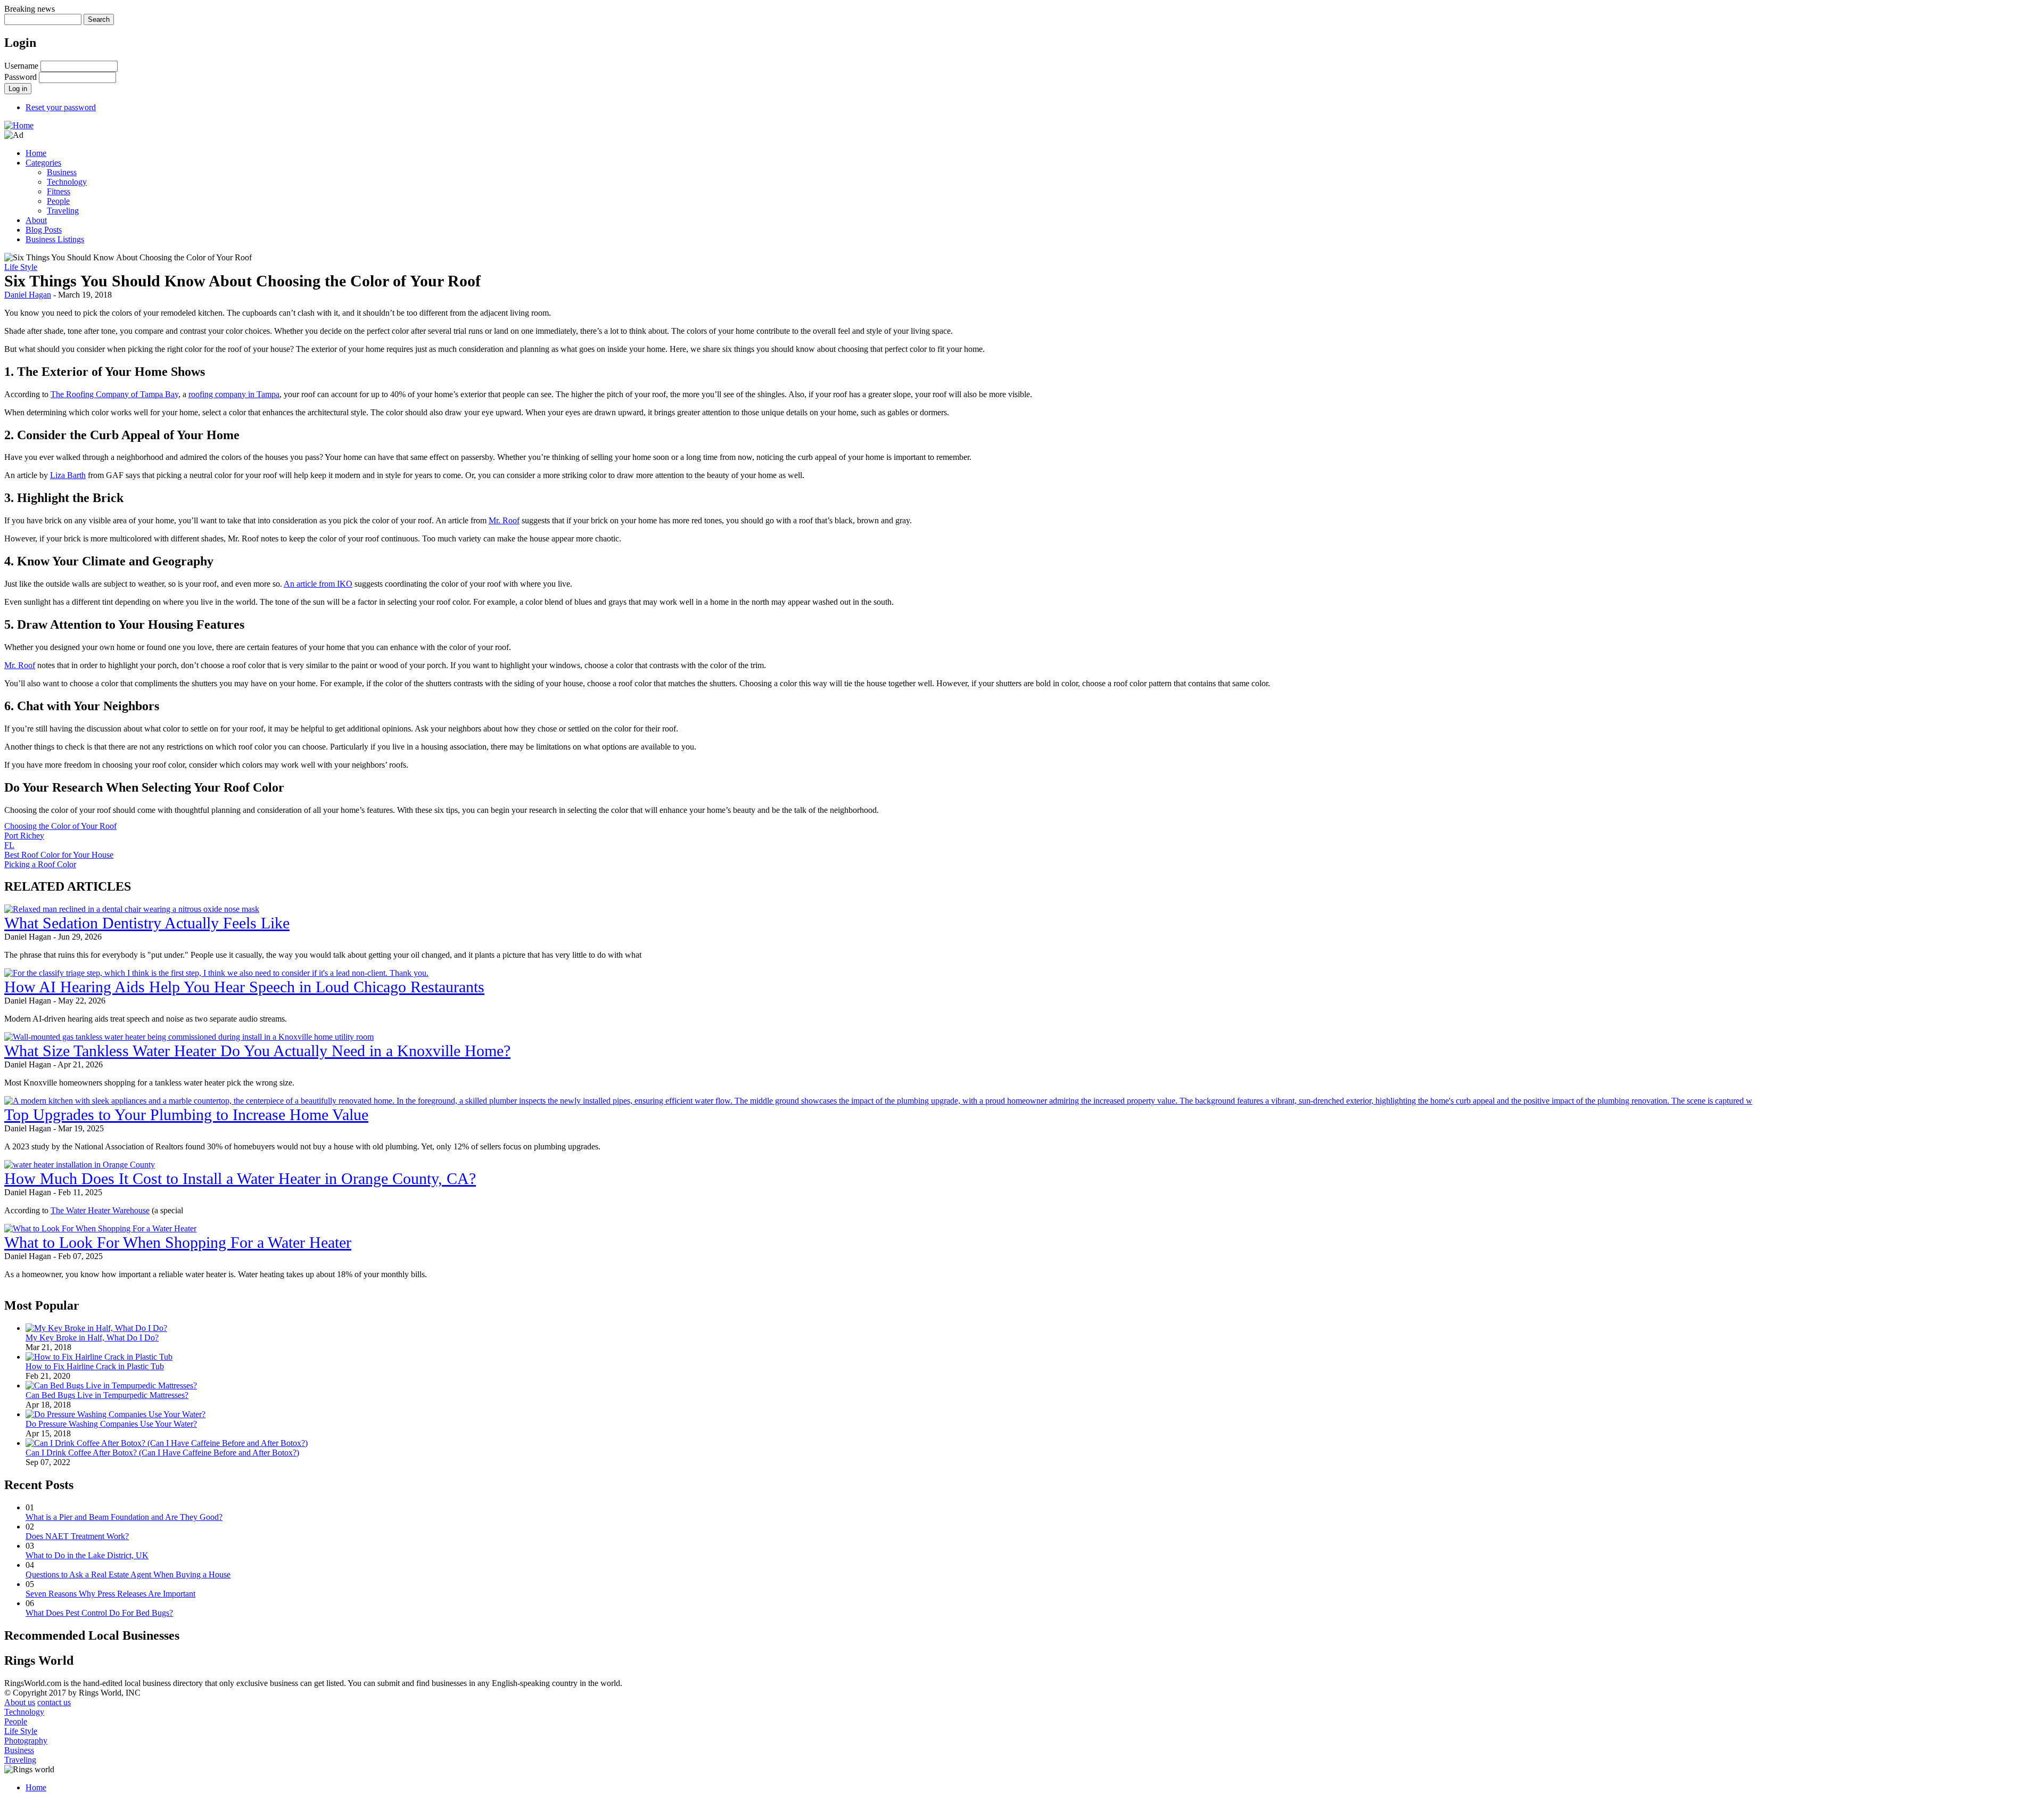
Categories (43, 163)
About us (20, 1702)
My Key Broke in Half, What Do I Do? (92, 1338)
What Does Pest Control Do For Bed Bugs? (99, 1613)
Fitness (59, 191)
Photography (26, 1741)
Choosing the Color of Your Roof (60, 826)
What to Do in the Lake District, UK (87, 1555)
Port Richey (24, 836)
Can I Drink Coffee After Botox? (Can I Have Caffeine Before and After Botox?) (162, 1453)
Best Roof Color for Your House (59, 855)
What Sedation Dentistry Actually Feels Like (147, 923)
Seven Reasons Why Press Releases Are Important (110, 1594)
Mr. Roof (504, 520)
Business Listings (55, 239)
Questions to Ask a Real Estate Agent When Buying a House (128, 1574)
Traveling (63, 211)
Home (36, 153)
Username (21, 66)
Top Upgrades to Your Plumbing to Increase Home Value (186, 1115)
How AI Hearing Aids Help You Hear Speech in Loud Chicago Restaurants (244, 987)
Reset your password (61, 107)
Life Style (21, 267)
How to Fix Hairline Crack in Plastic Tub (95, 1366)
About (36, 220)
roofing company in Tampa (234, 394)
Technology (67, 182)
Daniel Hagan (28, 295)
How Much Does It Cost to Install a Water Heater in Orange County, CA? (240, 1178)
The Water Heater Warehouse (100, 1210)
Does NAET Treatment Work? (77, 1536)
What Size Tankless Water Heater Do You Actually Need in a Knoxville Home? (257, 1051)
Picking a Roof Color (40, 864)
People (58, 201)
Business (62, 172)
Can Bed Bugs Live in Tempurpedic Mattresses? (107, 1395)
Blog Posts (44, 230)
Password (20, 77)
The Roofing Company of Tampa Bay (114, 394)
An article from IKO (318, 584)
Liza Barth (68, 475)
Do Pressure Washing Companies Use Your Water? (111, 1424)
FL (9, 845)
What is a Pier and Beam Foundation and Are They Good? (124, 1517)
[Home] (19, 125)
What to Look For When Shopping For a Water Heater (178, 1242)
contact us (54, 1702)
